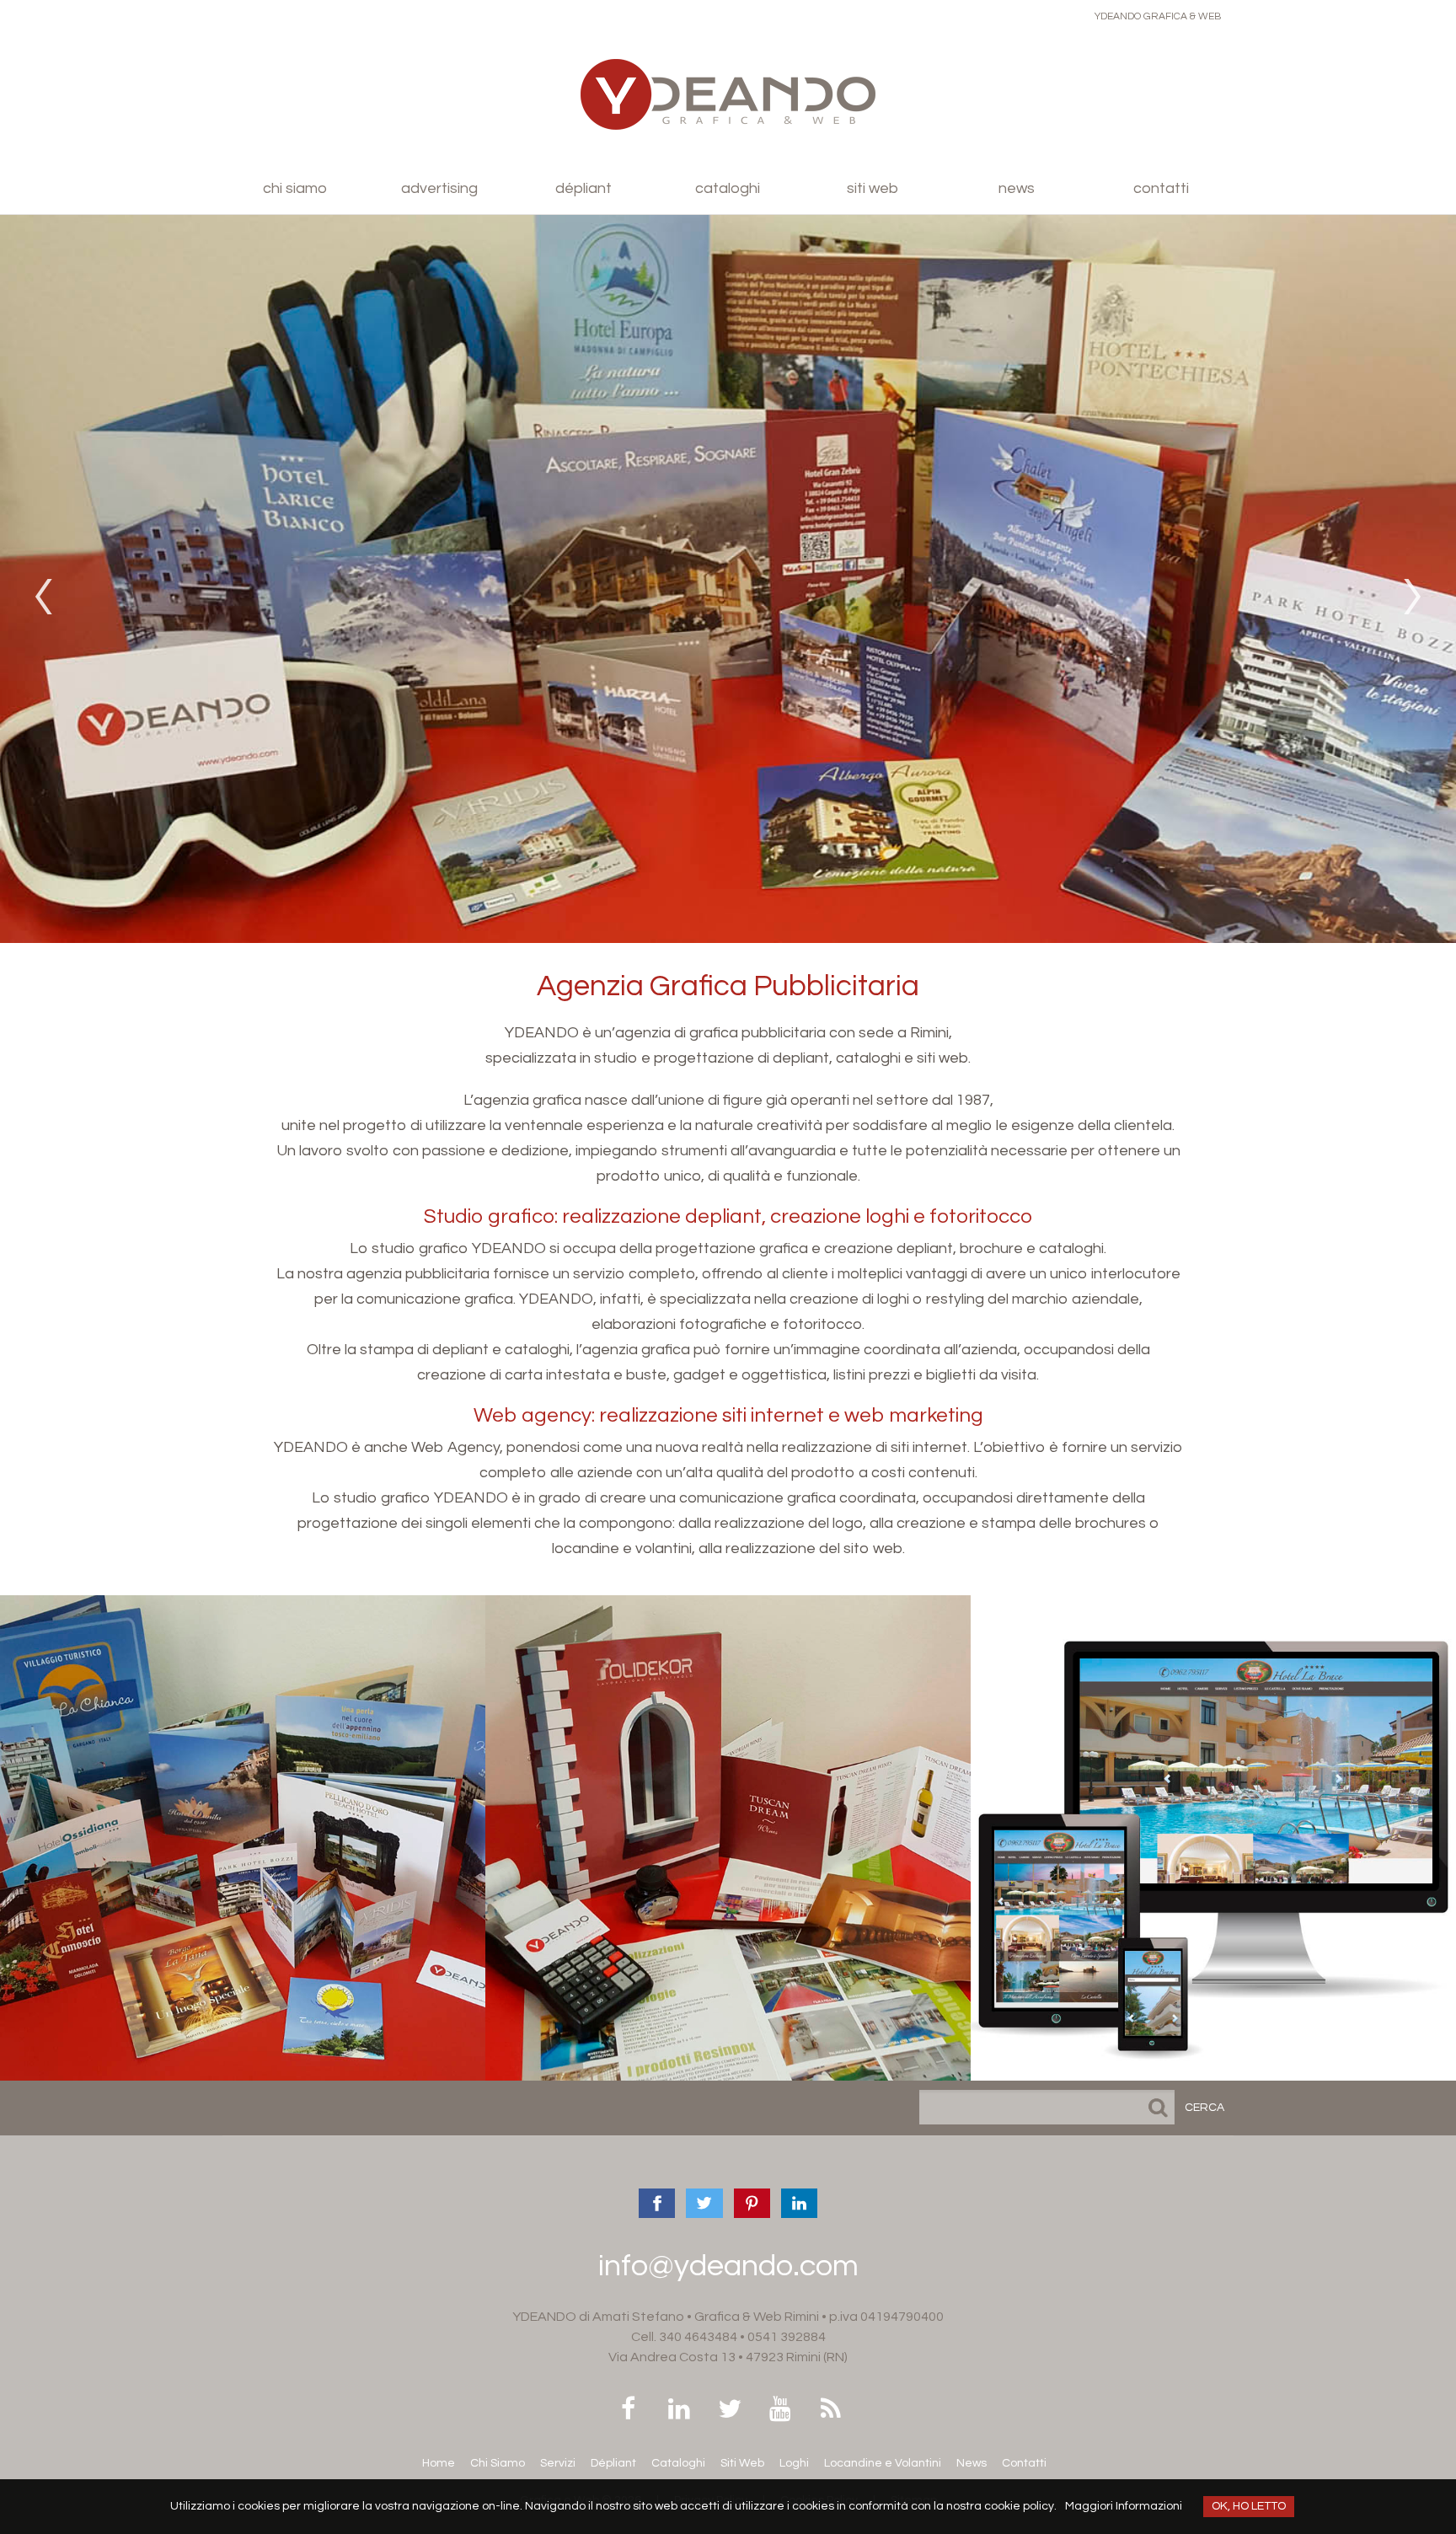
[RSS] (830, 2411)
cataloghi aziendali (728, 1848)
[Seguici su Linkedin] (679, 2411)
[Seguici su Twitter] (729, 2411)
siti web (1213, 1848)
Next (1415, 597)
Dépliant (583, 188)
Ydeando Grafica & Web (1158, 16)
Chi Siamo (498, 2463)
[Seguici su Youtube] (780, 2411)
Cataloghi (728, 188)
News (1017, 188)
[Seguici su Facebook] (628, 2411)
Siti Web (873, 188)
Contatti (1161, 188)
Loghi (794, 2463)
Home (439, 2463)
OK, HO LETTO (1249, 2506)
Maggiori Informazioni (1124, 2506)
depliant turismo (242, 1848)
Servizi (558, 2463)
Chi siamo (295, 188)
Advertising (439, 188)
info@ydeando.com (728, 2266)
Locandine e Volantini (883, 2463)
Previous (41, 597)
